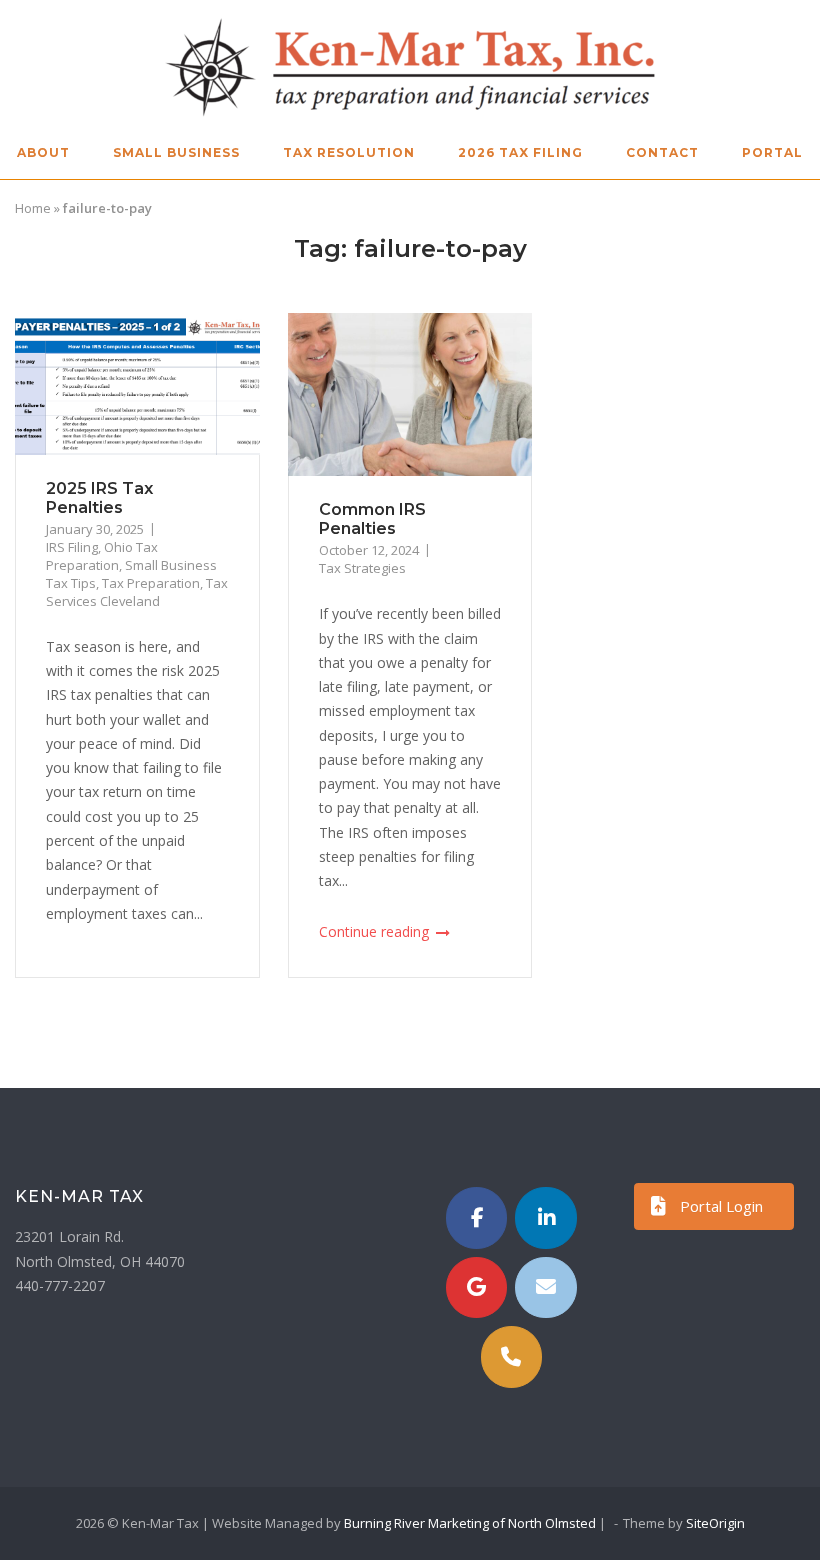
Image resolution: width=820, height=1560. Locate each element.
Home (33, 208)
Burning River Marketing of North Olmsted (470, 1523)
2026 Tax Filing (520, 152)
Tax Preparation (151, 583)
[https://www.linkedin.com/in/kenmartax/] (546, 1218)
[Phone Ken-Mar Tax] (512, 1357)
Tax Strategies (362, 568)
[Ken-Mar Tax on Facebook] (477, 1218)
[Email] (546, 1288)
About (43, 152)
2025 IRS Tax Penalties (99, 498)
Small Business (176, 152)
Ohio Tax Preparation (102, 556)
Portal (772, 152)
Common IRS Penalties (372, 519)
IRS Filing (72, 547)
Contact (662, 152)
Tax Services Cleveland (137, 592)
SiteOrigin (715, 1523)
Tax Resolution (349, 152)
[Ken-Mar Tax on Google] (477, 1288)
